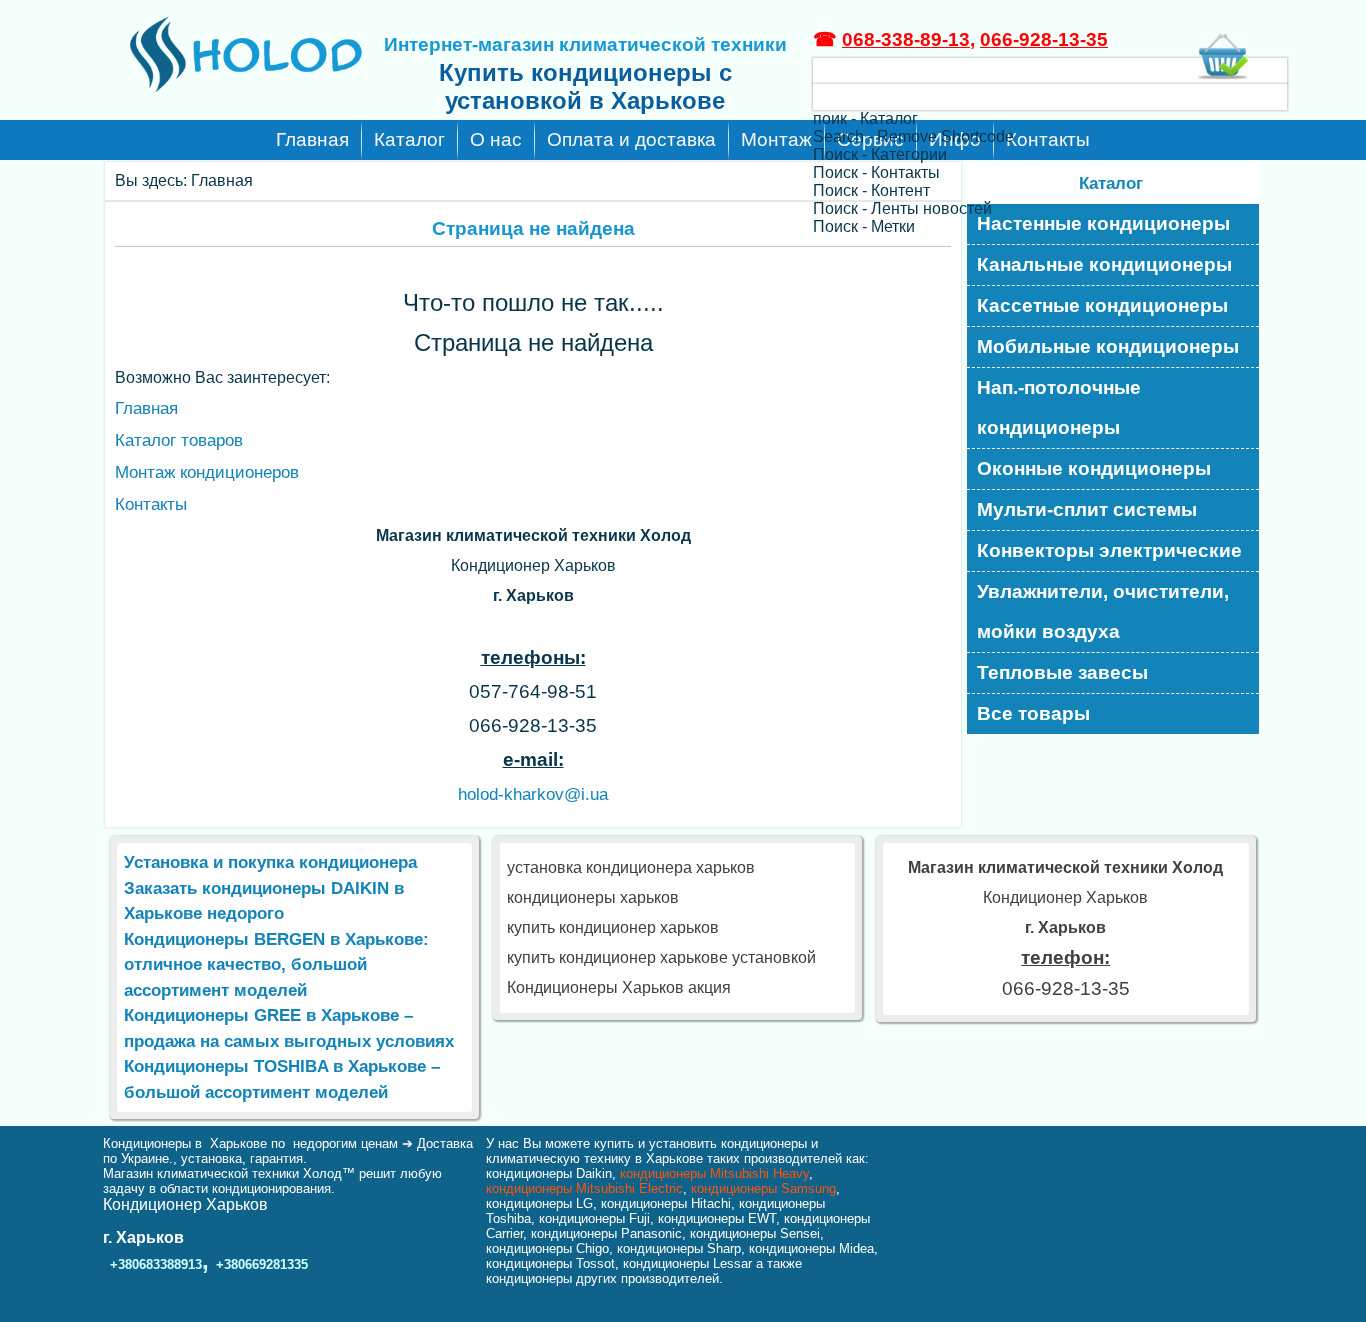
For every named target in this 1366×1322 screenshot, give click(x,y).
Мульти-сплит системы (1087, 509)
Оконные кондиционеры (1094, 468)
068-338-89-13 (906, 39)
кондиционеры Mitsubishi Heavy (714, 1173)
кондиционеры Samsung (763, 1188)
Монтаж (776, 139)
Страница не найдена (533, 228)
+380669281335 (262, 1264)
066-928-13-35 (1044, 39)
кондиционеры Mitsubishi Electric (584, 1188)
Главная (312, 139)
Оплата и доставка (631, 139)
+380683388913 (156, 1264)
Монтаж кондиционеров (207, 472)
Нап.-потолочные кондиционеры (1059, 407)
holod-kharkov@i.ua (533, 794)
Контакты (151, 504)
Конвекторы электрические (1109, 550)
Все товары (1033, 713)
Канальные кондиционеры (1104, 264)
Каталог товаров (179, 440)
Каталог (409, 139)
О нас (496, 139)
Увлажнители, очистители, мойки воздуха (1103, 611)
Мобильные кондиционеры (1108, 346)
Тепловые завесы (1062, 672)
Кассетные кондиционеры (1102, 305)
